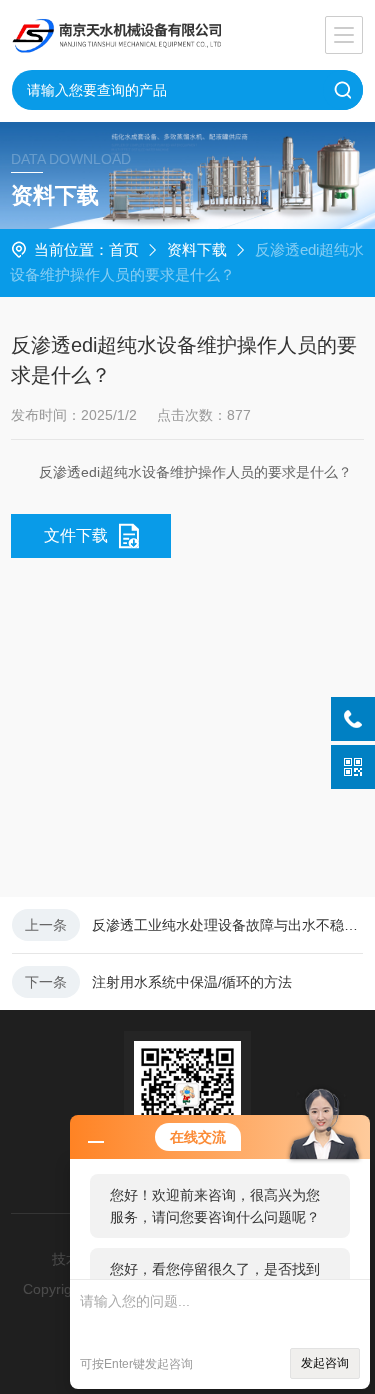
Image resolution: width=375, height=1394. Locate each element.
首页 (124, 249)
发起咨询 (325, 1363)
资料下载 (197, 249)
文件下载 (76, 535)
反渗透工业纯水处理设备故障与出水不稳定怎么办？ (227, 925)
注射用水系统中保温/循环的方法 (192, 982)
